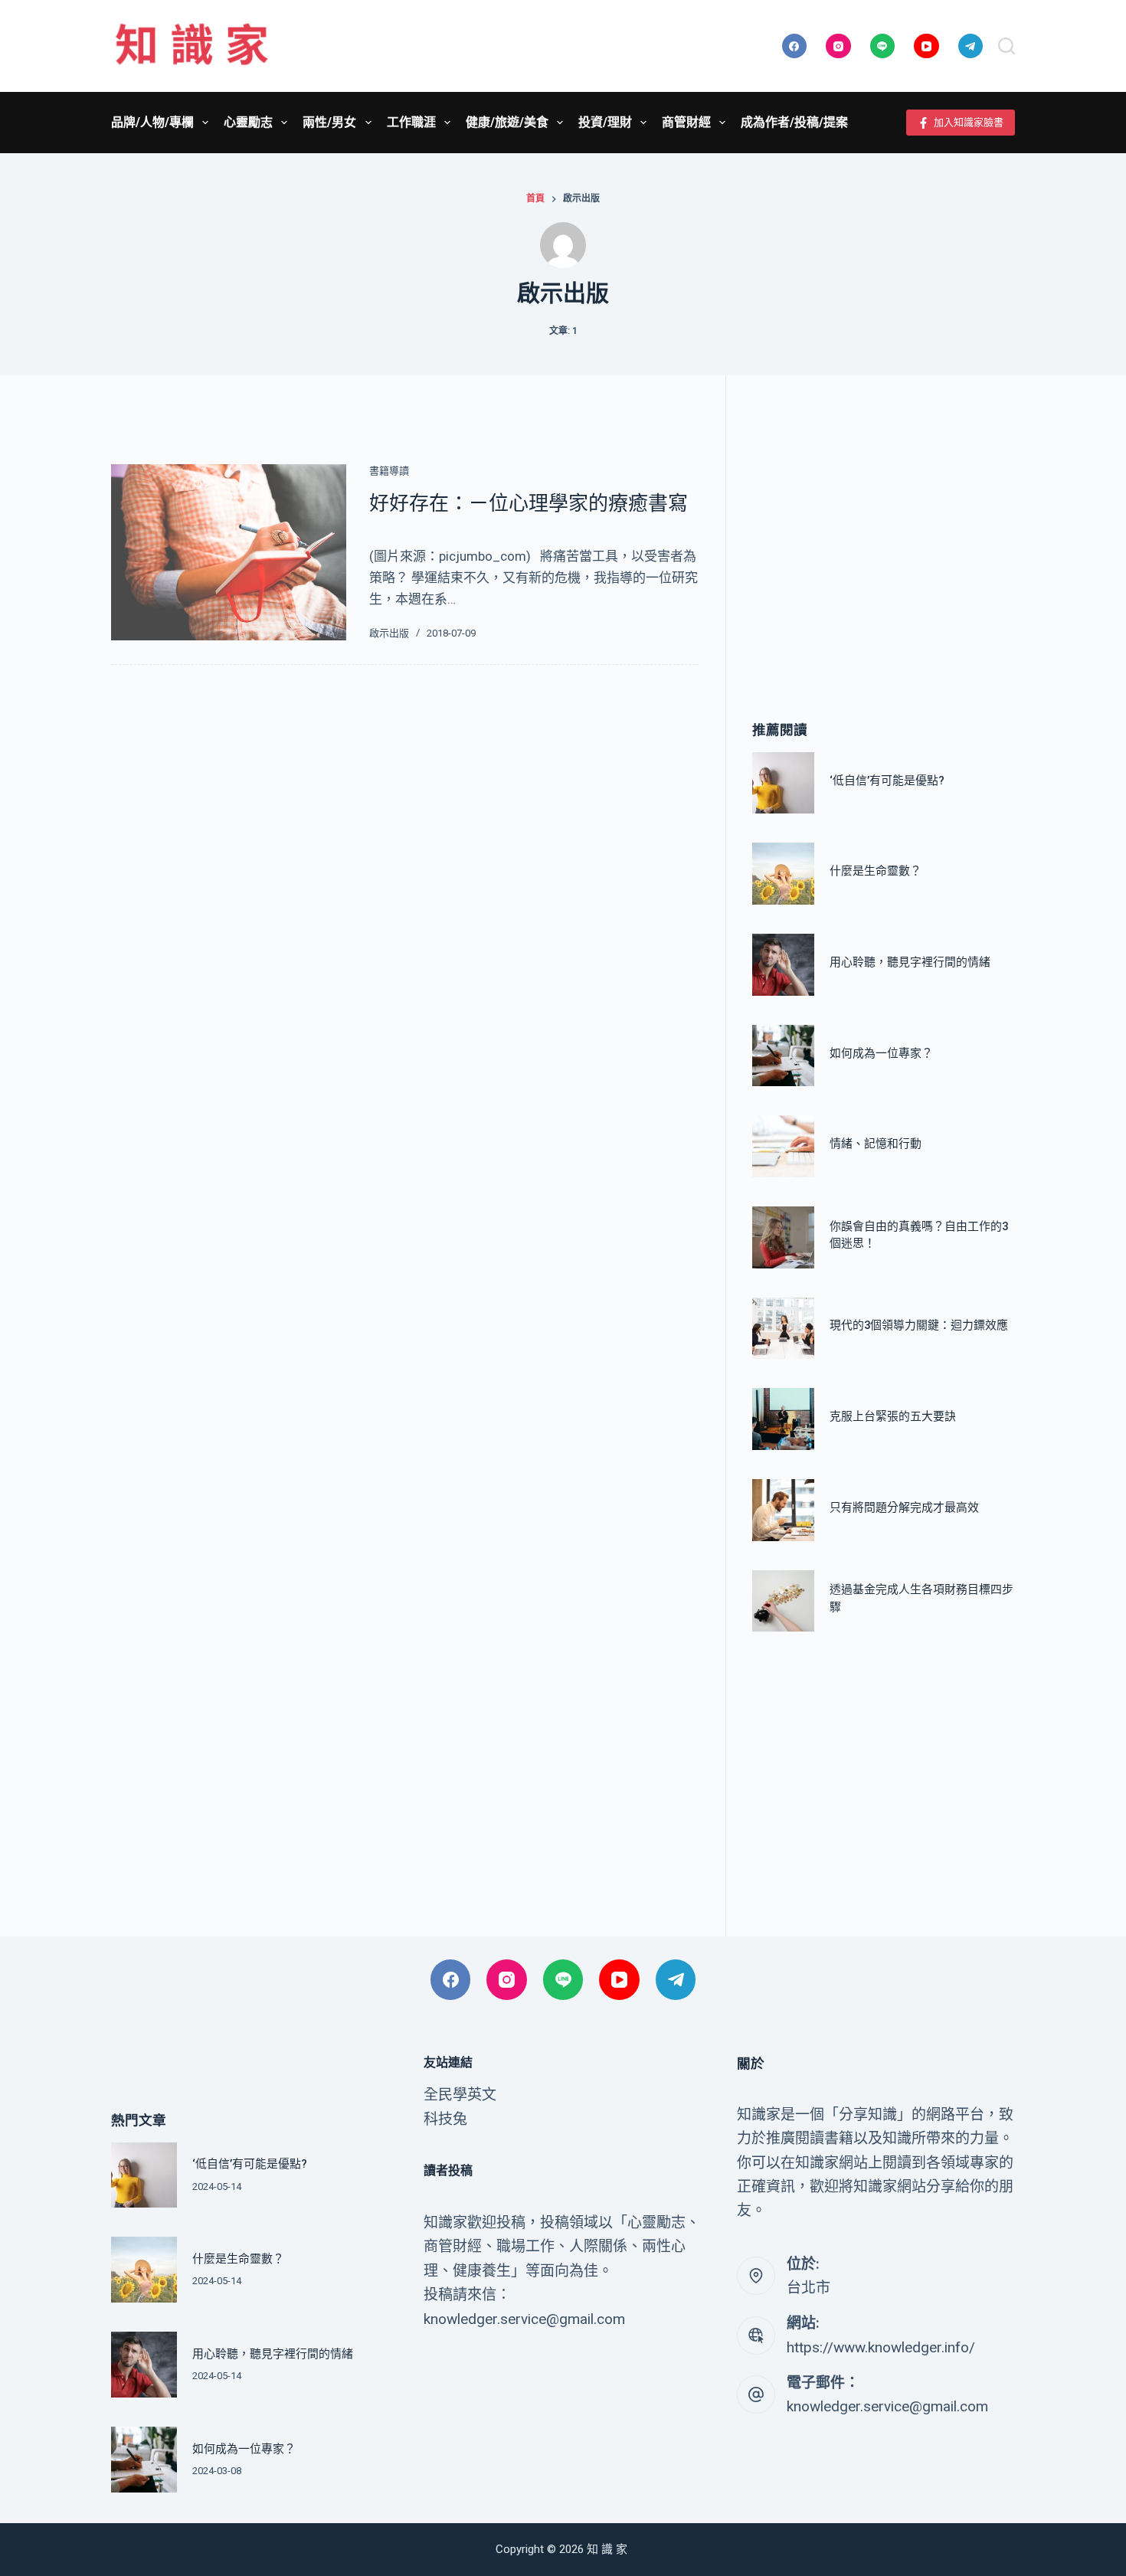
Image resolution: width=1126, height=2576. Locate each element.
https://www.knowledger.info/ (881, 2347)
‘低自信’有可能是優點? (887, 780)
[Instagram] (838, 46)
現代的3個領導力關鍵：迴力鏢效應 (919, 1325)
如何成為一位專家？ (881, 1052)
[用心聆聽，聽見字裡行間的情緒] (783, 965)
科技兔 (445, 2119)
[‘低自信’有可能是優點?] (783, 783)
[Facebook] (795, 46)
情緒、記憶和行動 (876, 1144)
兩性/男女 (329, 122)
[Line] (883, 46)
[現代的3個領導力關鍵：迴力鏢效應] (783, 1329)
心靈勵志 (248, 122)
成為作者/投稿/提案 (794, 122)
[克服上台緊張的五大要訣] (783, 1419)
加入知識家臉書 (969, 122)
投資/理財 (605, 122)
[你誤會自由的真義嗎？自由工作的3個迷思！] (783, 1237)
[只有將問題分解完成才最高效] (783, 1510)
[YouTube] (926, 46)
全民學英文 (460, 2095)
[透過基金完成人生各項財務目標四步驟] (783, 1601)
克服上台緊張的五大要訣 (893, 1416)
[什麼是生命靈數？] (783, 874)
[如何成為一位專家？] (783, 1056)
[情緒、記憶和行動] (783, 1146)
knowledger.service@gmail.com (887, 2406)
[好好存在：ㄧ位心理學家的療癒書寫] (229, 552)
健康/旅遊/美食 (507, 122)
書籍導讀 (389, 471)
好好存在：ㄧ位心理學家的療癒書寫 (529, 503)
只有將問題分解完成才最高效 (904, 1507)
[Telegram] (971, 46)
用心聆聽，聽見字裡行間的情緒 (910, 962)
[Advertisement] (884, 525)
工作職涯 (411, 122)
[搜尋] (1007, 46)
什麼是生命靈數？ (876, 871)
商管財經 (686, 122)
